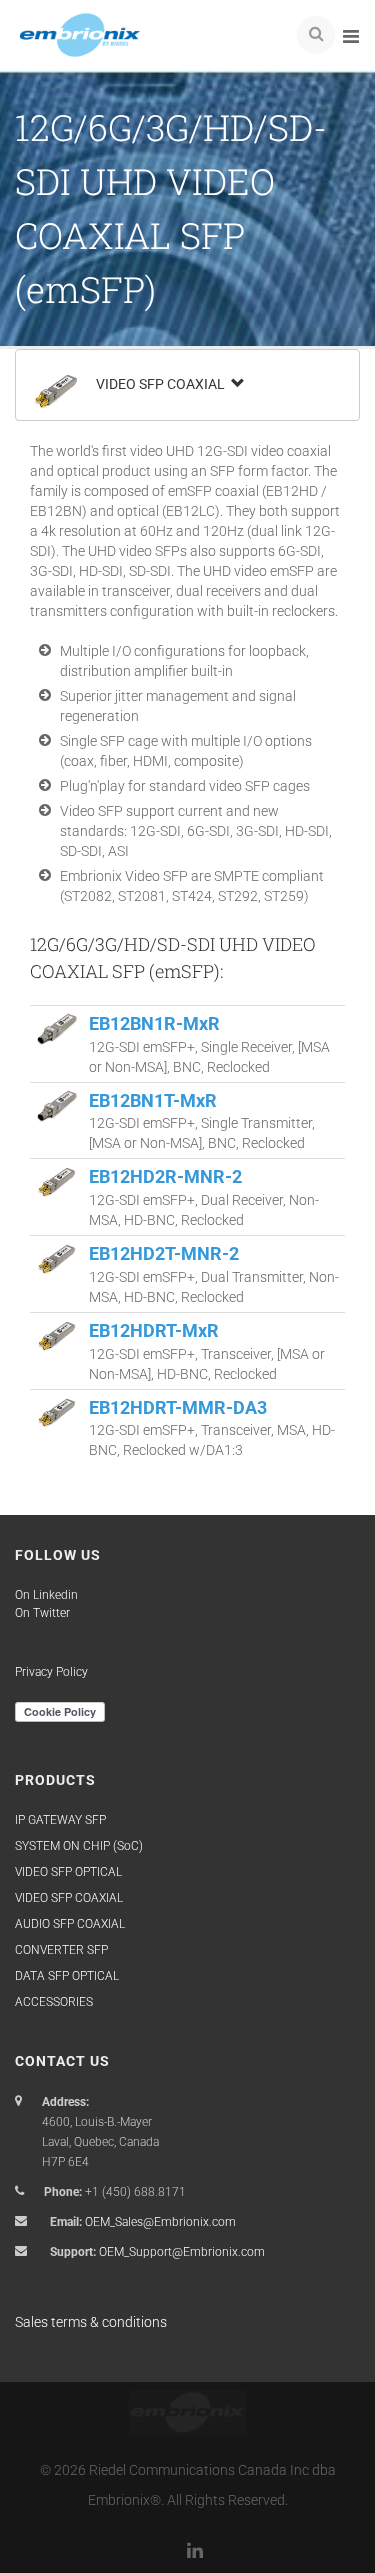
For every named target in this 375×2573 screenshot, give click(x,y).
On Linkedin (46, 1595)
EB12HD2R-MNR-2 (165, 1176)
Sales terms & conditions (91, 2322)
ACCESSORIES (54, 2002)
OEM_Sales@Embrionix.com (160, 2222)
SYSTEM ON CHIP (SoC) (79, 1846)
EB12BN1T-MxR (153, 1100)
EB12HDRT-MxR (154, 1330)
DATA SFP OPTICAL (67, 1976)
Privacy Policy (51, 1672)
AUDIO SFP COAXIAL (70, 1924)
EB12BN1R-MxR (154, 1023)
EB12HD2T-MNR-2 (164, 1253)
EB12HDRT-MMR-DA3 (178, 1407)
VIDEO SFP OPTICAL (68, 1872)
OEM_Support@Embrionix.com (182, 2252)
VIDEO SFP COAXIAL (162, 384)
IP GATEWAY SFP (60, 1820)
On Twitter (42, 1613)
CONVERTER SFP (61, 1950)
